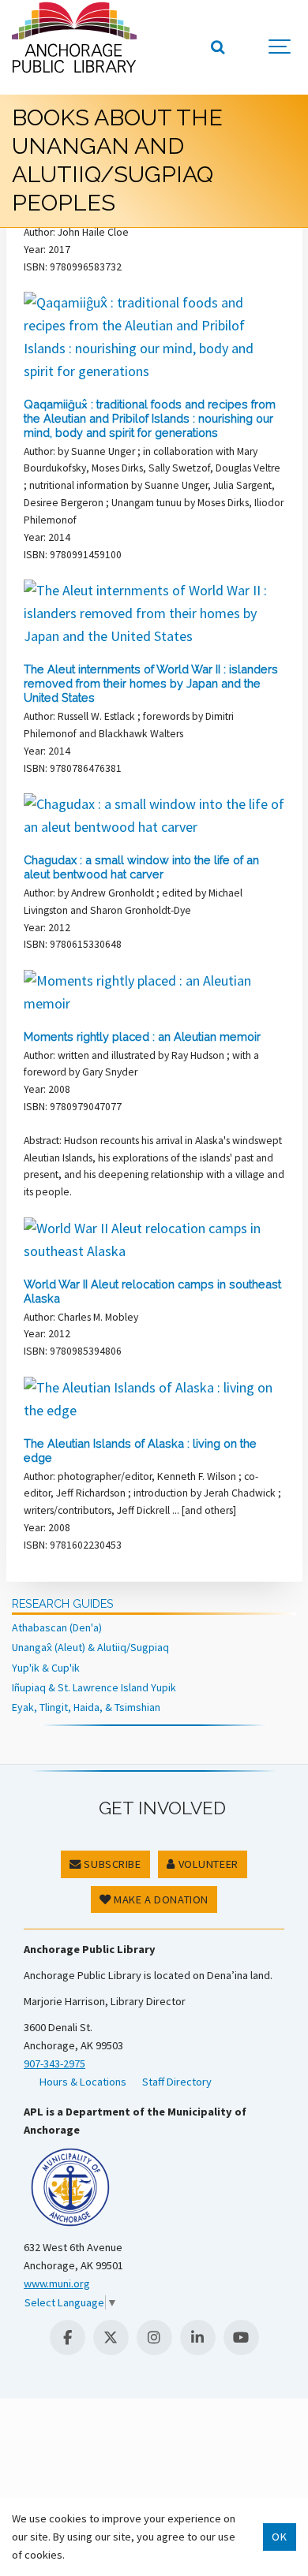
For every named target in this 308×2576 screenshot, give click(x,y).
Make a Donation (160, 1899)
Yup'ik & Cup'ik (46, 1668)
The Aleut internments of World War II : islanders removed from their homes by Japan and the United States (151, 683)
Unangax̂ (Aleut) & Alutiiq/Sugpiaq (90, 1647)
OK (279, 2537)
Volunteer (207, 1864)
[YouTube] (241, 2337)
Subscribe (111, 1864)
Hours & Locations (83, 2082)
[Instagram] (154, 2337)
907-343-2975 (54, 2063)
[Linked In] (198, 2337)
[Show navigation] (280, 47)
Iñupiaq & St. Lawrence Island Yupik (94, 1687)
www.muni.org (57, 2283)
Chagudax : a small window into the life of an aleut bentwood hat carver (141, 867)
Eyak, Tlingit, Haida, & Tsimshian (86, 1707)
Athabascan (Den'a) (57, 1627)
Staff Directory (177, 2082)
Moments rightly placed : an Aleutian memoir (142, 1036)
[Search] (217, 47)
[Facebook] (68, 2337)
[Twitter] (111, 2337)
